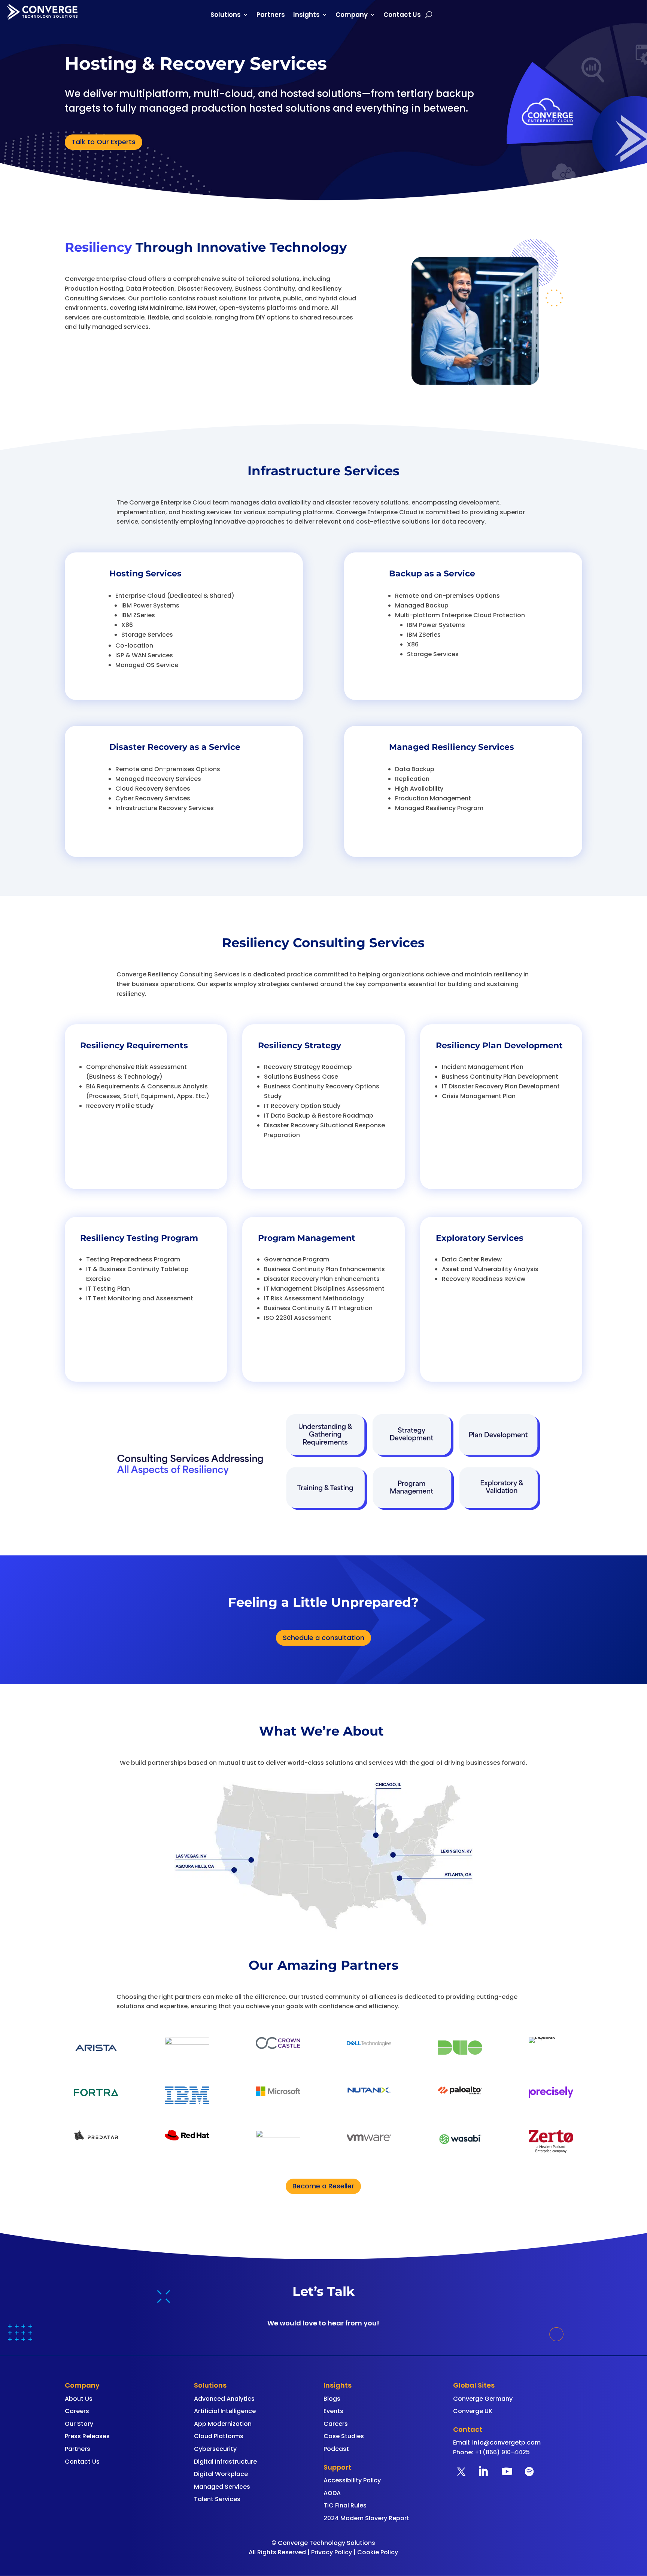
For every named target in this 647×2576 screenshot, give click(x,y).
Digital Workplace (221, 2474)
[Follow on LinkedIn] (483, 2472)
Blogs (332, 2399)
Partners (271, 16)
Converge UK (473, 2411)
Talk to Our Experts (104, 142)
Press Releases (87, 2436)
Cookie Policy (378, 2552)
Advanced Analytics (224, 2399)
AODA (332, 2493)
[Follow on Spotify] (529, 2472)
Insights (306, 16)
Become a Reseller (323, 2186)
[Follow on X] (461, 2472)
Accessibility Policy (352, 2480)
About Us (79, 2399)
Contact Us (402, 16)
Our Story (79, 2424)
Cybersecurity (215, 2449)
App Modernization (223, 2424)
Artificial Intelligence (225, 2411)
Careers (77, 2411)
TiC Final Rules (345, 2505)
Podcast (336, 2449)
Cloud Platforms (219, 2436)
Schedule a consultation (323, 1638)
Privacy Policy (332, 2552)
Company (352, 16)
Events (333, 2411)
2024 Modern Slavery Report (366, 2518)
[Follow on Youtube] (507, 2472)
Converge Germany (483, 2399)
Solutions (226, 16)
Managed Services (222, 2487)
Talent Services (217, 2499)
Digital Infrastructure (225, 2462)
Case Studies (344, 2436)
